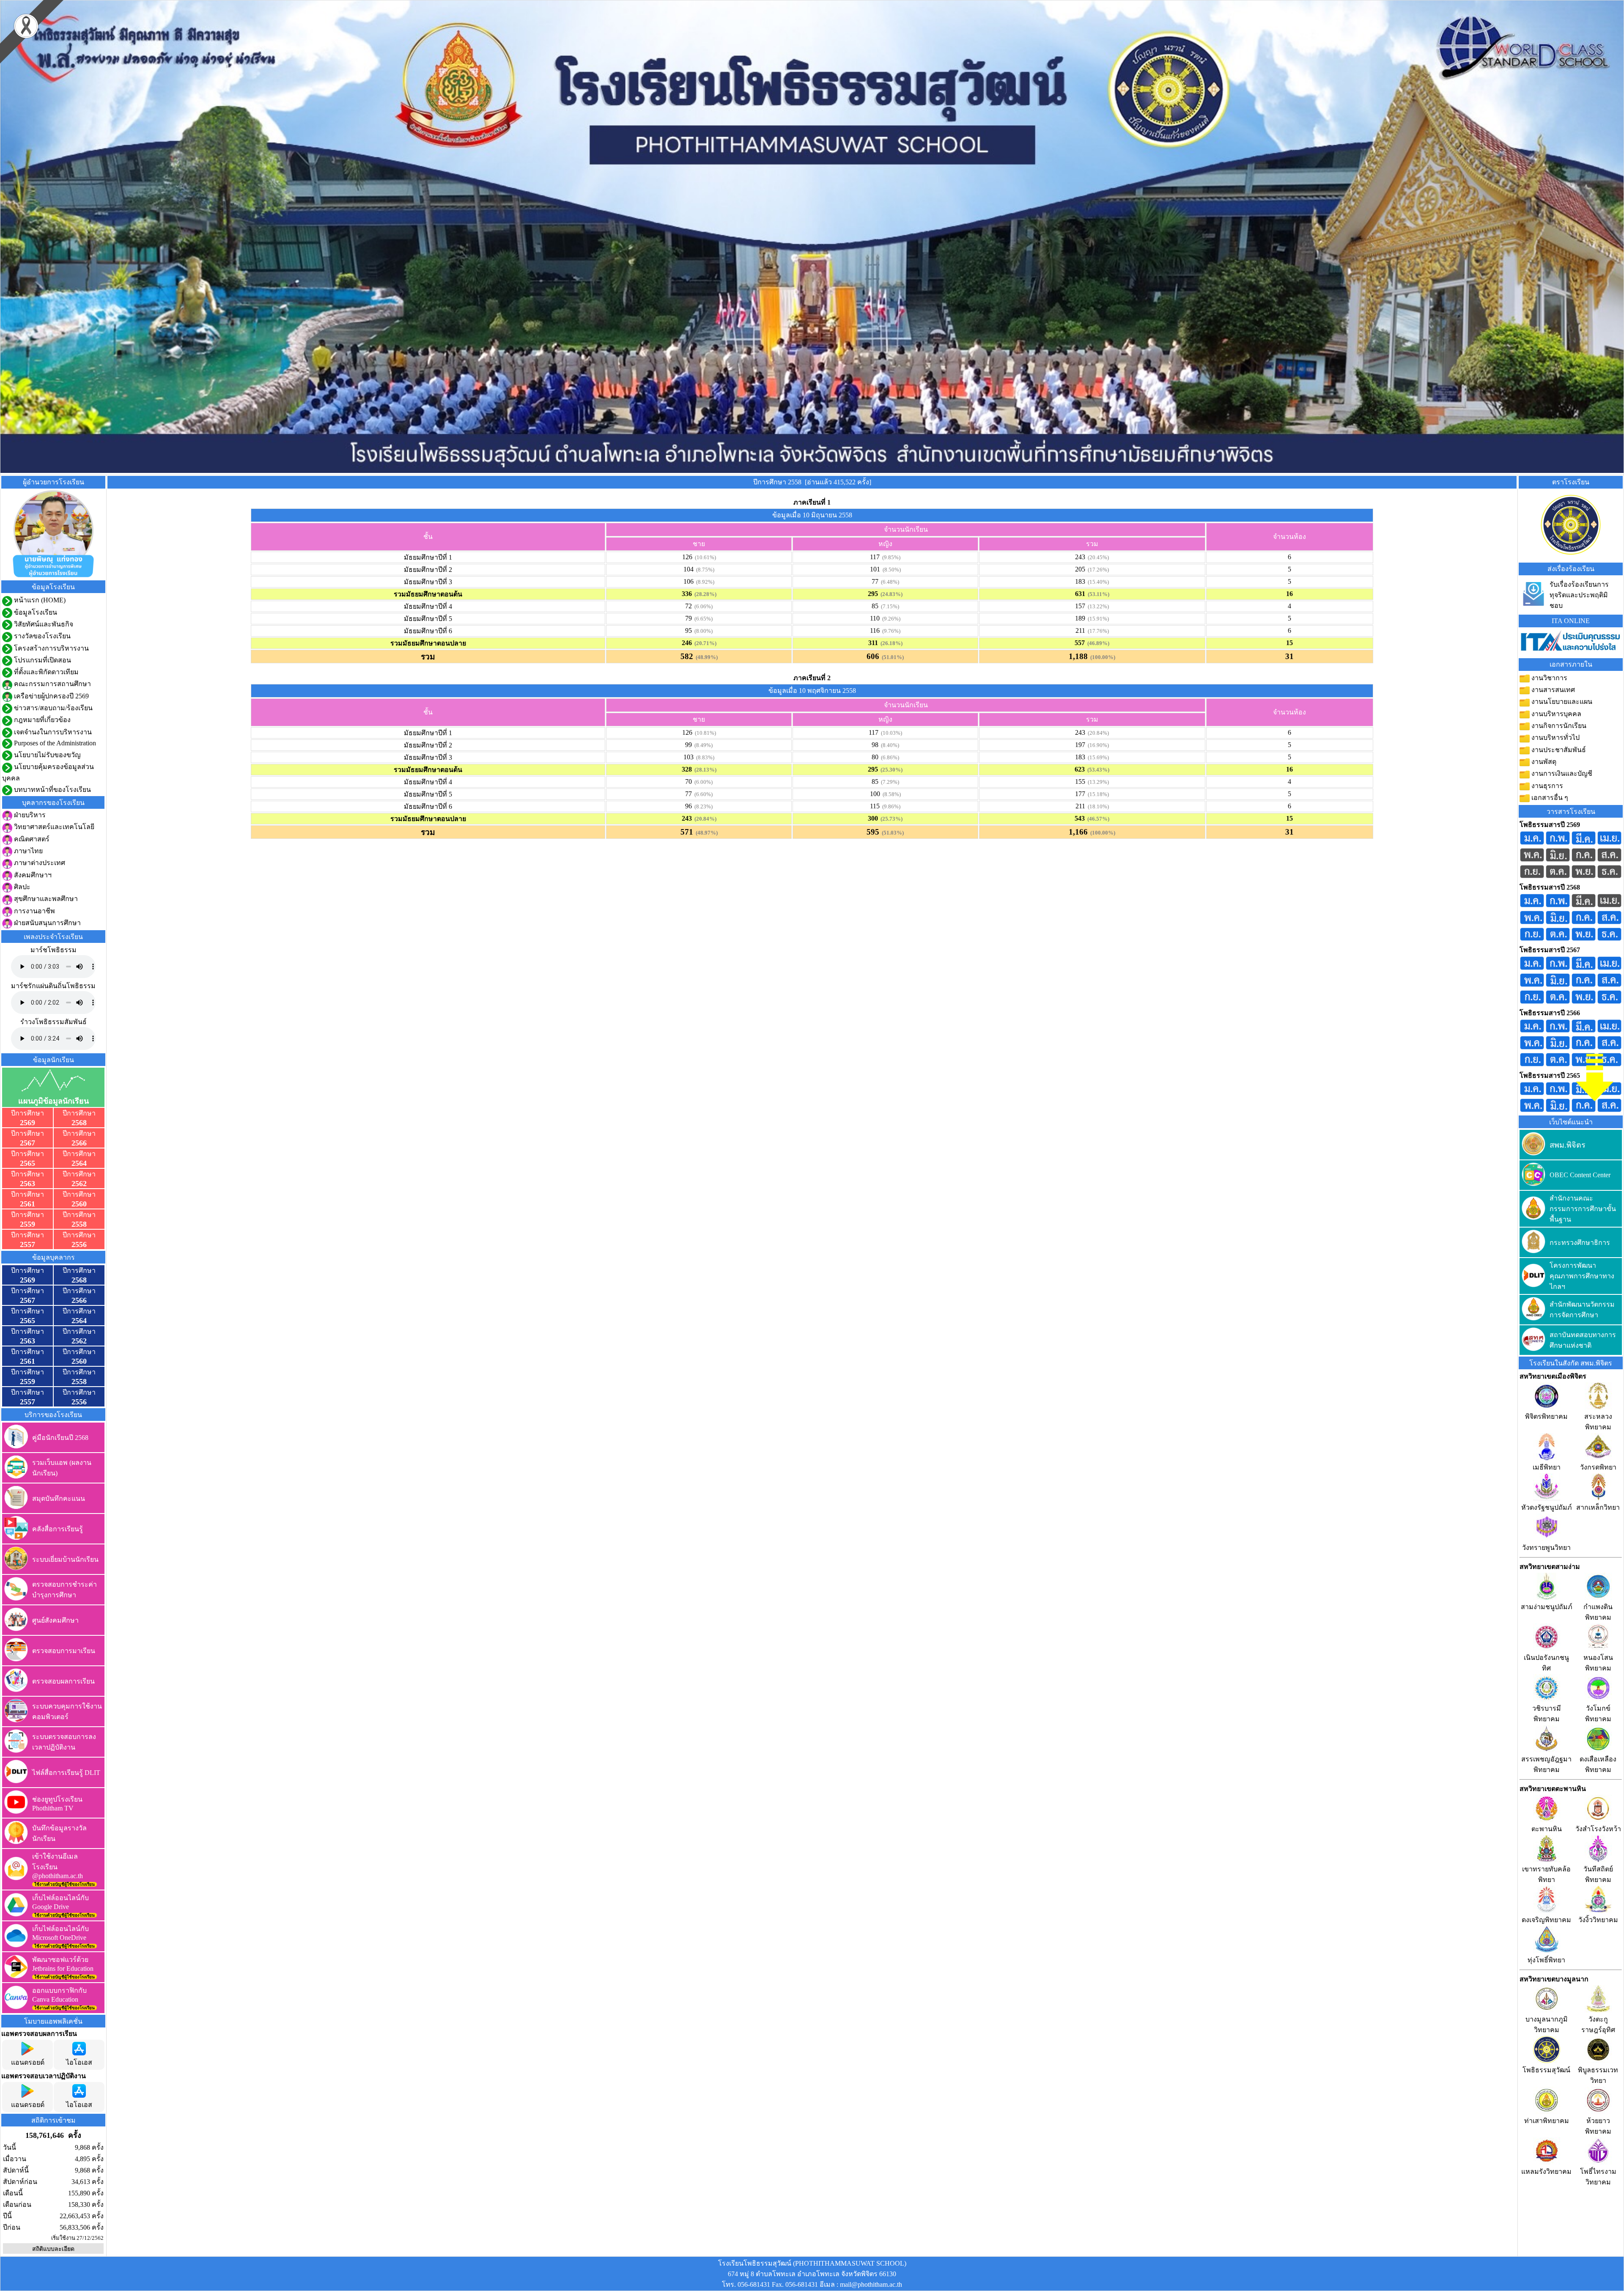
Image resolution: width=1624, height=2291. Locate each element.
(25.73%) (890, 819)
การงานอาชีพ (34, 911)
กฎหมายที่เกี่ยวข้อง (41, 720)
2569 (27, 1123)
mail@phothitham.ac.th (871, 2284)
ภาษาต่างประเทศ (39, 863)
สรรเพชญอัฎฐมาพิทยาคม (1546, 1764)
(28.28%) (704, 594)
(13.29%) (1097, 782)
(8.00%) (702, 631)
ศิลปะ (21, 887)
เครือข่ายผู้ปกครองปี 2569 (51, 696)
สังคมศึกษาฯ (32, 875)
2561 (27, 1204)
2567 (27, 1143)
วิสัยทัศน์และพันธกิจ (43, 624)
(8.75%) (704, 570)
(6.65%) (702, 619)
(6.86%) (889, 757)
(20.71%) (704, 643)
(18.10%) (1097, 806)
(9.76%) (890, 631)
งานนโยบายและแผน (1561, 702)
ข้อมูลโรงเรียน (35, 612)
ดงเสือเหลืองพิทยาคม (1598, 1764)
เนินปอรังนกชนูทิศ (1546, 1663)
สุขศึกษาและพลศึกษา (45, 899)
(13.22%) (1097, 606)
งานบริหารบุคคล (1555, 714)
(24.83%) (890, 594)
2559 (27, 1224)
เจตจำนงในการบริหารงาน (52, 732)
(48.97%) (705, 833)
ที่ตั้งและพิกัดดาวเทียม (45, 672)
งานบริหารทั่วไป (1555, 738)
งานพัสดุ (1543, 762)
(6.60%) (702, 794)
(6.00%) (702, 782)
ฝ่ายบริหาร (29, 815)
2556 (79, 1244)
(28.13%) (704, 770)
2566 (79, 1143)
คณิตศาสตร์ (31, 839)
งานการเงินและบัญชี (1561, 773)
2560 (79, 1204)
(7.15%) (889, 606)
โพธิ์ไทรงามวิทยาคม (1598, 2177)
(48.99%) (705, 657)
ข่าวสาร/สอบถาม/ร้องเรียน (52, 708)
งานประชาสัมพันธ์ (1558, 750)
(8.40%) (889, 745)
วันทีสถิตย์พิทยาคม (1598, 1874)
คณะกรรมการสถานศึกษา (52, 684)
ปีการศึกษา (27, 1113)
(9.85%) (890, 557)
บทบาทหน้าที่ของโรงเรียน (52, 790)
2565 (27, 1163)
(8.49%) (702, 745)
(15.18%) (1097, 794)
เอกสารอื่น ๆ (1549, 798)
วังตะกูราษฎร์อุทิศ (1598, 2025)
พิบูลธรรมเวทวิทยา (1598, 2075)
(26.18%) (890, 643)
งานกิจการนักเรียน (1558, 726)
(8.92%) (704, 582)
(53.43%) (1097, 770)
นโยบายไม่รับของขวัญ (47, 755)
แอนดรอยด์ (28, 2062)
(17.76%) (1097, 631)
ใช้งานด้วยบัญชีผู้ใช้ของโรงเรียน (64, 1884)
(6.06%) (702, 606)
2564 (79, 1163)
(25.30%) (890, 770)
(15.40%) (1097, 582)
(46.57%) (1097, 819)
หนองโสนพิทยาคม (1598, 1663)
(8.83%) (704, 757)
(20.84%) (1097, 733)
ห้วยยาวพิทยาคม (1598, 2126)
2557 (27, 1244)
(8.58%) (890, 794)
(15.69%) (1097, 757)
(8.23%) (702, 806)
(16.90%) (1097, 745)
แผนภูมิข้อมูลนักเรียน (53, 1101)
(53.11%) (1097, 594)
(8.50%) (890, 570)
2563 (27, 1184)
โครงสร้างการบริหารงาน (51, 648)
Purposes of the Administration (54, 743)
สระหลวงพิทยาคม (1598, 1422)
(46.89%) (1097, 643)
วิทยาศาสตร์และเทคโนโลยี (53, 827)
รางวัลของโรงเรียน (41, 636)
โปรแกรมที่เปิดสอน (42, 660)
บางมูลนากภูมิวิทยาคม (1547, 2025)
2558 (79, 1224)
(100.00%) (1101, 657)
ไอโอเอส (79, 2062)
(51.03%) (892, 833)
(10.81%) (704, 733)
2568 (79, 1123)
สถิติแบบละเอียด (53, 2249)
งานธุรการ (1546, 786)
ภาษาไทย (27, 851)
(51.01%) (892, 657)
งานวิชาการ (1549, 678)
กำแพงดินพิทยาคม (1598, 1612)
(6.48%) (889, 582)
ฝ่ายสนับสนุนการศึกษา (47, 923)
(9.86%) (890, 806)
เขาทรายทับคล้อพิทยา (1546, 1874)
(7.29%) (889, 782)
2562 (79, 1184)
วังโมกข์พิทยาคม (1598, 1714)
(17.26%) (1097, 570)
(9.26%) (890, 619)
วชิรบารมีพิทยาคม (1547, 1714)
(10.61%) (704, 557)
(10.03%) (890, 733)
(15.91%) (1097, 619)
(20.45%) (1097, 557)
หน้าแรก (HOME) (39, 600)
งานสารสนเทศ (1552, 690)
